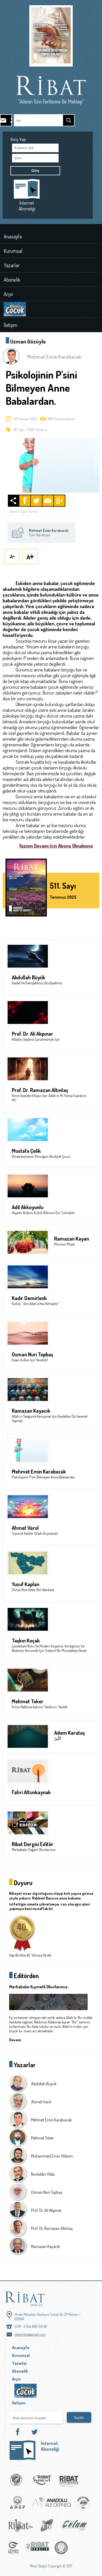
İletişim (10, 325)
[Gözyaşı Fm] (14, 2550)
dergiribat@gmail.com (30, 2334)
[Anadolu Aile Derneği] (52, 2505)
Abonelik (12, 280)
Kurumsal (13, 251)
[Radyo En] (47, 2527)
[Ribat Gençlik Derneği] (37, 2550)
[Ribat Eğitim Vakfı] (16, 2482)
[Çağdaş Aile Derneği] (83, 2505)
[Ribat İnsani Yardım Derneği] (69, 2482)
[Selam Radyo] (75, 2527)
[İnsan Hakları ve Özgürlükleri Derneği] (61, 2550)
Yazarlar (12, 265)
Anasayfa (13, 236)
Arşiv (8, 294)
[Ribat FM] (21, 2527)
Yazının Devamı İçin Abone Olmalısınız (56, 846)
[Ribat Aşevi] (42, 2482)
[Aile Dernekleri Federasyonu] (18, 2505)
